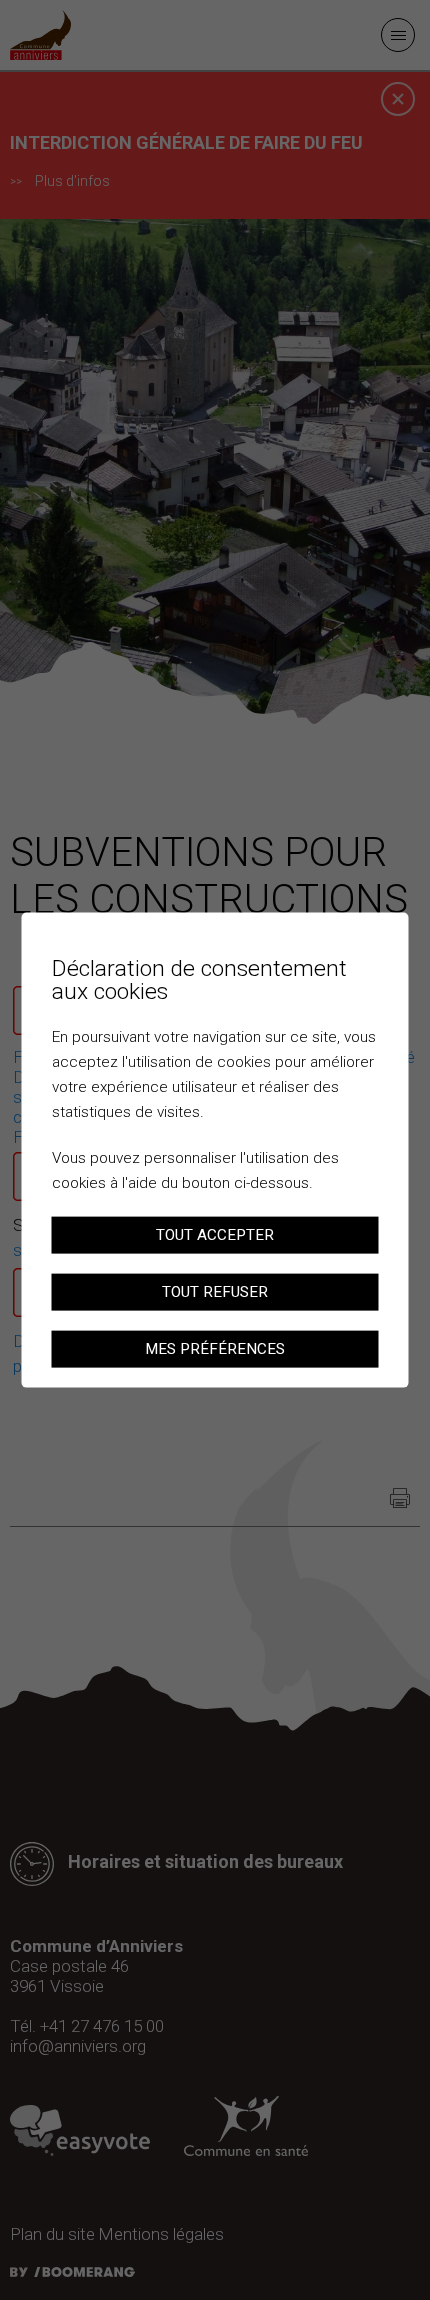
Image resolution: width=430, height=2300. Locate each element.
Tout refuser (215, 1291)
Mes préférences (215, 1348)
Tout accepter (215, 1235)
